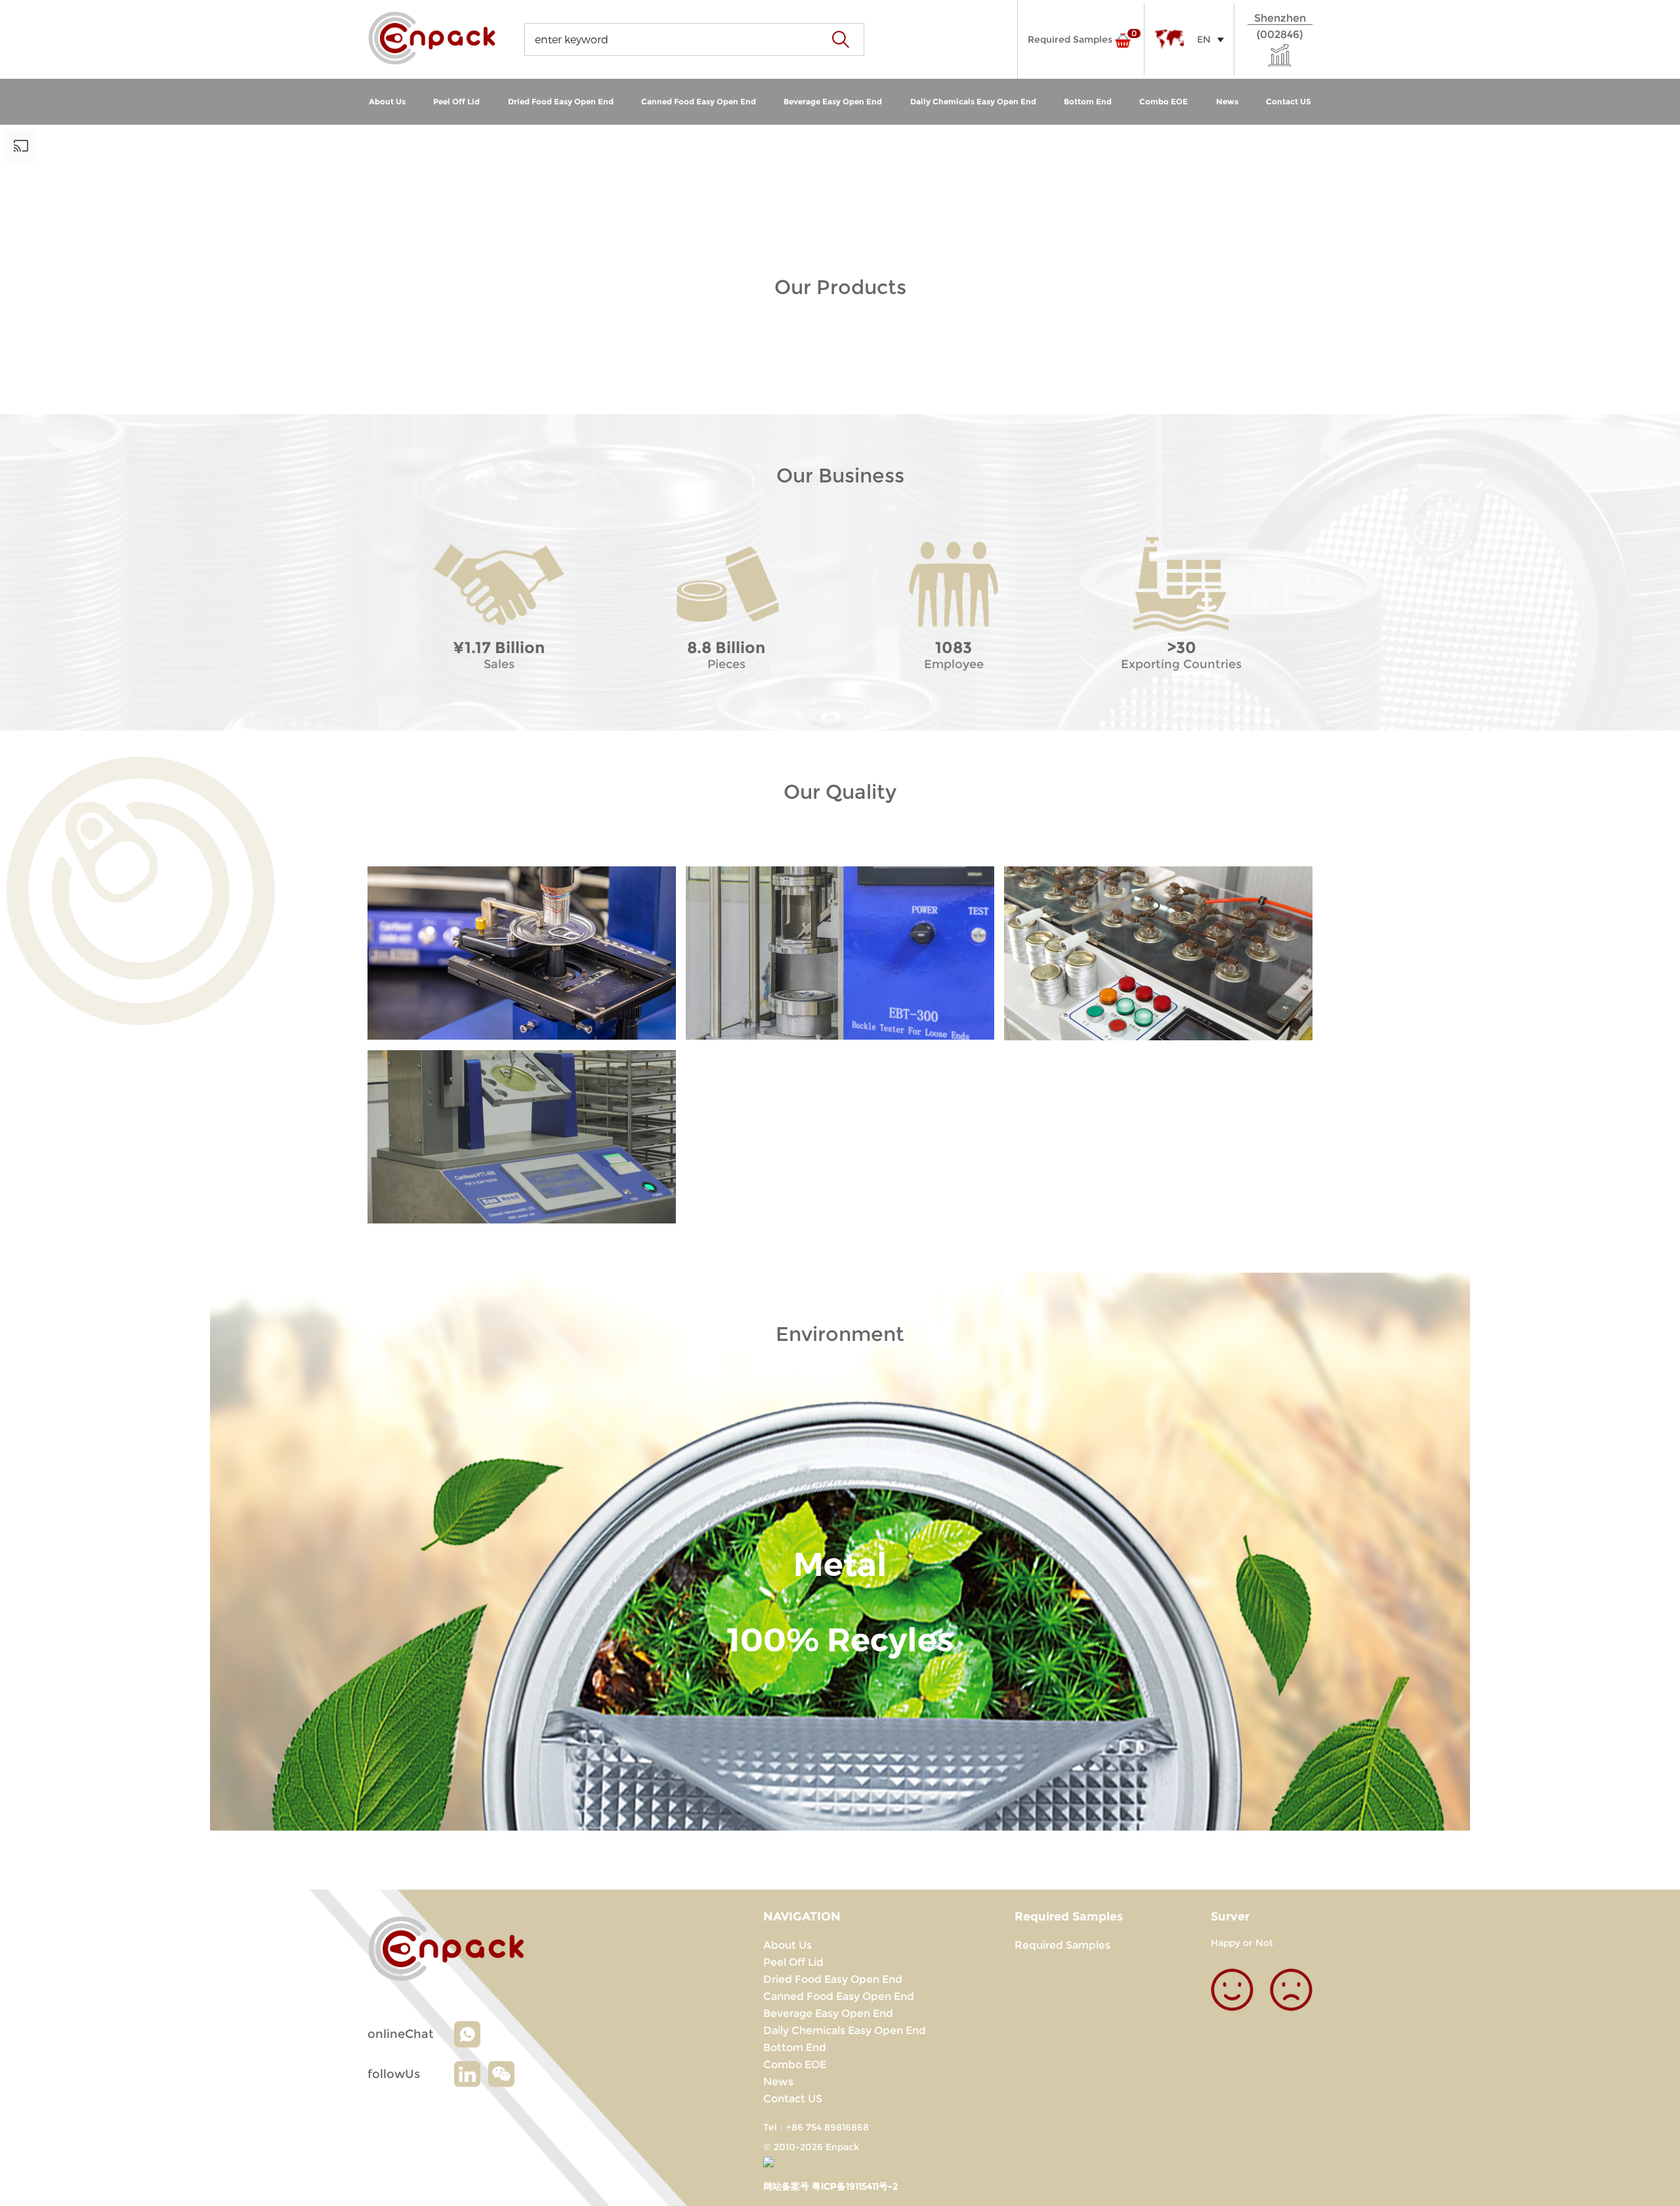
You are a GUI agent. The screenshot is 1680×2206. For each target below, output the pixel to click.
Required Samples (1062, 1945)
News (1227, 101)
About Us (387, 101)
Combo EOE (1164, 101)
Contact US (1289, 101)
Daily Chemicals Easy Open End (973, 101)
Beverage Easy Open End (833, 101)
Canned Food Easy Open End (699, 101)
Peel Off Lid (456, 101)
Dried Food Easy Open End (561, 101)
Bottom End (1088, 101)
